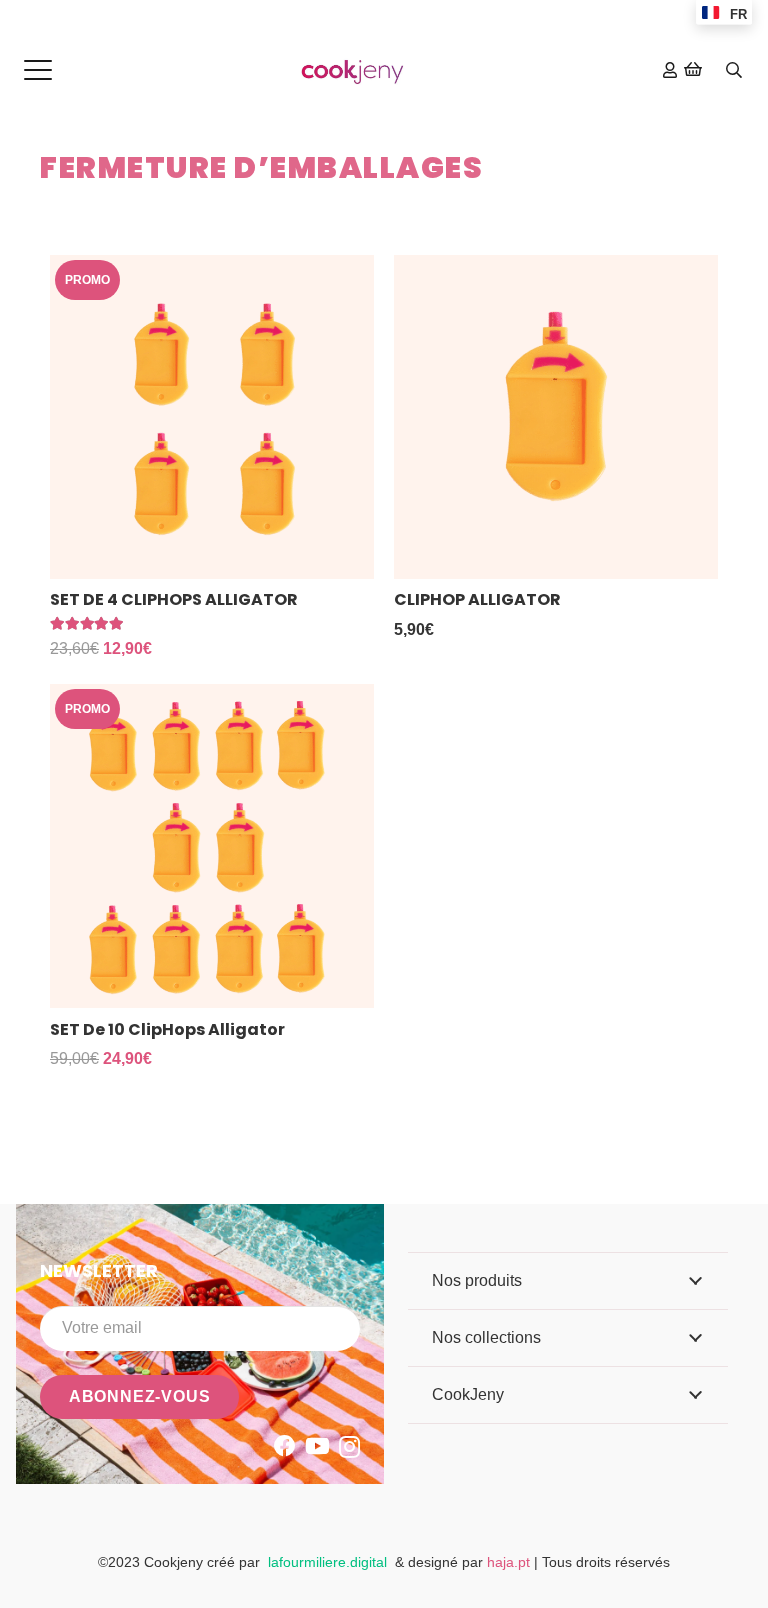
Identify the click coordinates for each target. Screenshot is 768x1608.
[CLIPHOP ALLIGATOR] (556, 417)
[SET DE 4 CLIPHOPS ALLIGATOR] (212, 417)
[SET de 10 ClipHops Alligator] (212, 846)
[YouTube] (317, 1446)
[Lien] (670, 69)
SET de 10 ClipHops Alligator (167, 1029)
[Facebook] (285, 1446)
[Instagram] (349, 1447)
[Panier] (693, 70)
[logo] (352, 70)
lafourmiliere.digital (327, 1562)
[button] (38, 70)
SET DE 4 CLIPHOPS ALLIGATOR (174, 599)
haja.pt (510, 1562)
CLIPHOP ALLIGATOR (477, 599)
